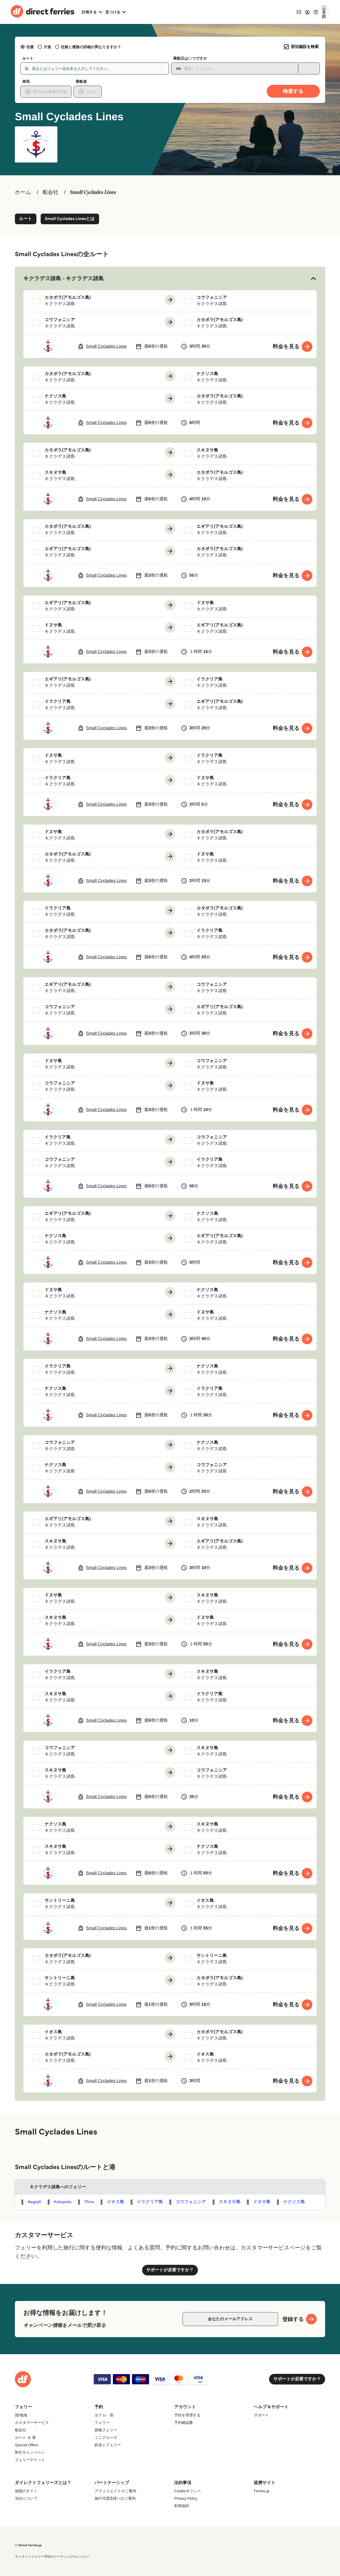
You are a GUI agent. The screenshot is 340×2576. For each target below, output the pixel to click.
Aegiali (34, 2202)
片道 (47, 47)
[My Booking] (299, 12)
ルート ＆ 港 (25, 2437)
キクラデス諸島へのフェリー (58, 2187)
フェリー (102, 2423)
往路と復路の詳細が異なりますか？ (91, 47)
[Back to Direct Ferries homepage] (42, 12)
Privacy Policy (186, 2498)
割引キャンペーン (30, 2452)
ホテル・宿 (104, 2415)
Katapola (63, 2202)
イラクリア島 (150, 2202)
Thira (89, 2202)
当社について (26, 2498)
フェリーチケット (30, 2460)
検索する (293, 91)
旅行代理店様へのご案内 (115, 2498)
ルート (26, 219)
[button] (170, 278)
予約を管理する (187, 2415)
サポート (262, 2415)
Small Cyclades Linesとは (70, 219)
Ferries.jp (262, 2491)
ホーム (23, 192)
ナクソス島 (294, 2202)
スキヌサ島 (230, 2202)
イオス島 (115, 2202)
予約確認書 (184, 2423)
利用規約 (182, 2506)
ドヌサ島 (262, 2202)
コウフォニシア (191, 2202)
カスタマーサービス (32, 2423)
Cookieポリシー (188, 2491)
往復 (30, 47)
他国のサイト (26, 2491)
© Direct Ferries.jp (28, 2545)
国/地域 (21, 2415)
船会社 (50, 192)
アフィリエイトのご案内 (115, 2491)
